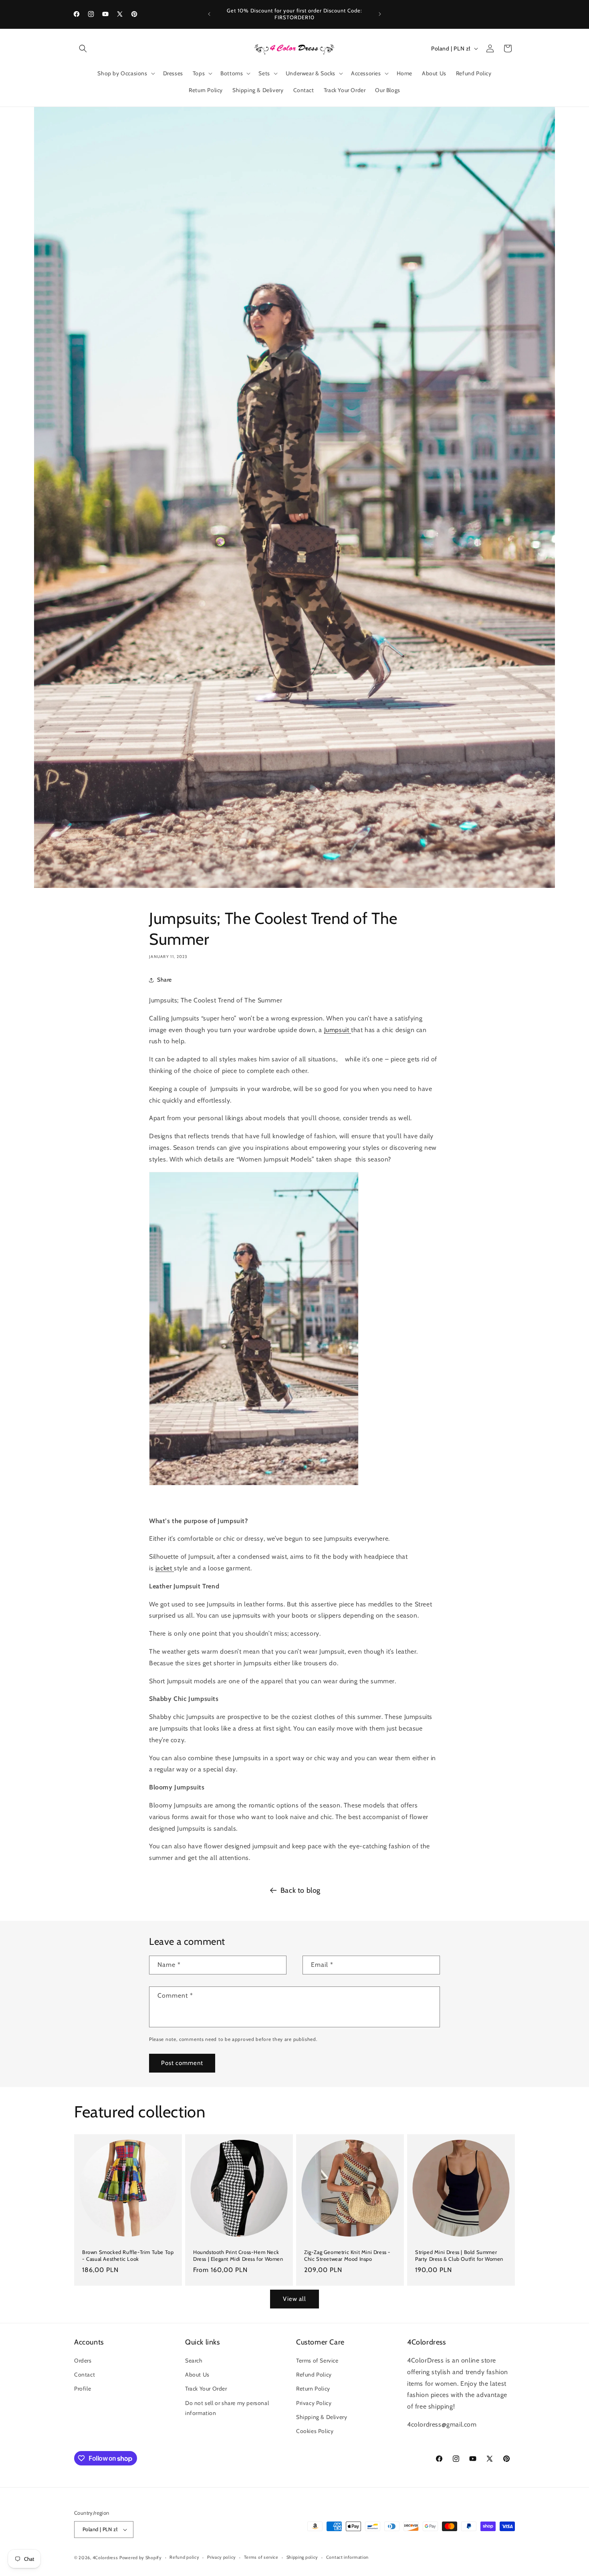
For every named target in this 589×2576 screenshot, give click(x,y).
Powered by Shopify (141, 2558)
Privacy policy (222, 2557)
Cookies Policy (315, 2431)
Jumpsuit (337, 1030)
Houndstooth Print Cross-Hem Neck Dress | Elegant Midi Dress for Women (238, 2255)
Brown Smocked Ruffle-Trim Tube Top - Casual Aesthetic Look (128, 2255)
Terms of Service (317, 2361)
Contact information (347, 2557)
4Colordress (105, 2558)
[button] (83, 48)
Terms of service (261, 2557)
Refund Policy (314, 2375)
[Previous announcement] (209, 14)
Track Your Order (206, 2389)
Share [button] (164, 980)
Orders (83, 2361)
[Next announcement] (380, 14)
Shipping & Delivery (322, 2417)
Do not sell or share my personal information (227, 2408)
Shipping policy (303, 2557)
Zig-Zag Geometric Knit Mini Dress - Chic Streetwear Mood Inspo (347, 2255)
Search (194, 2361)
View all (294, 2299)
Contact (85, 2375)
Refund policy (184, 2557)
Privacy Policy (314, 2403)
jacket (164, 1568)
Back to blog (301, 1890)
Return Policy (313, 2389)
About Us (197, 2375)
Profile (83, 2389)
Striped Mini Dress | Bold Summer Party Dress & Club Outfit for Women (459, 2255)
